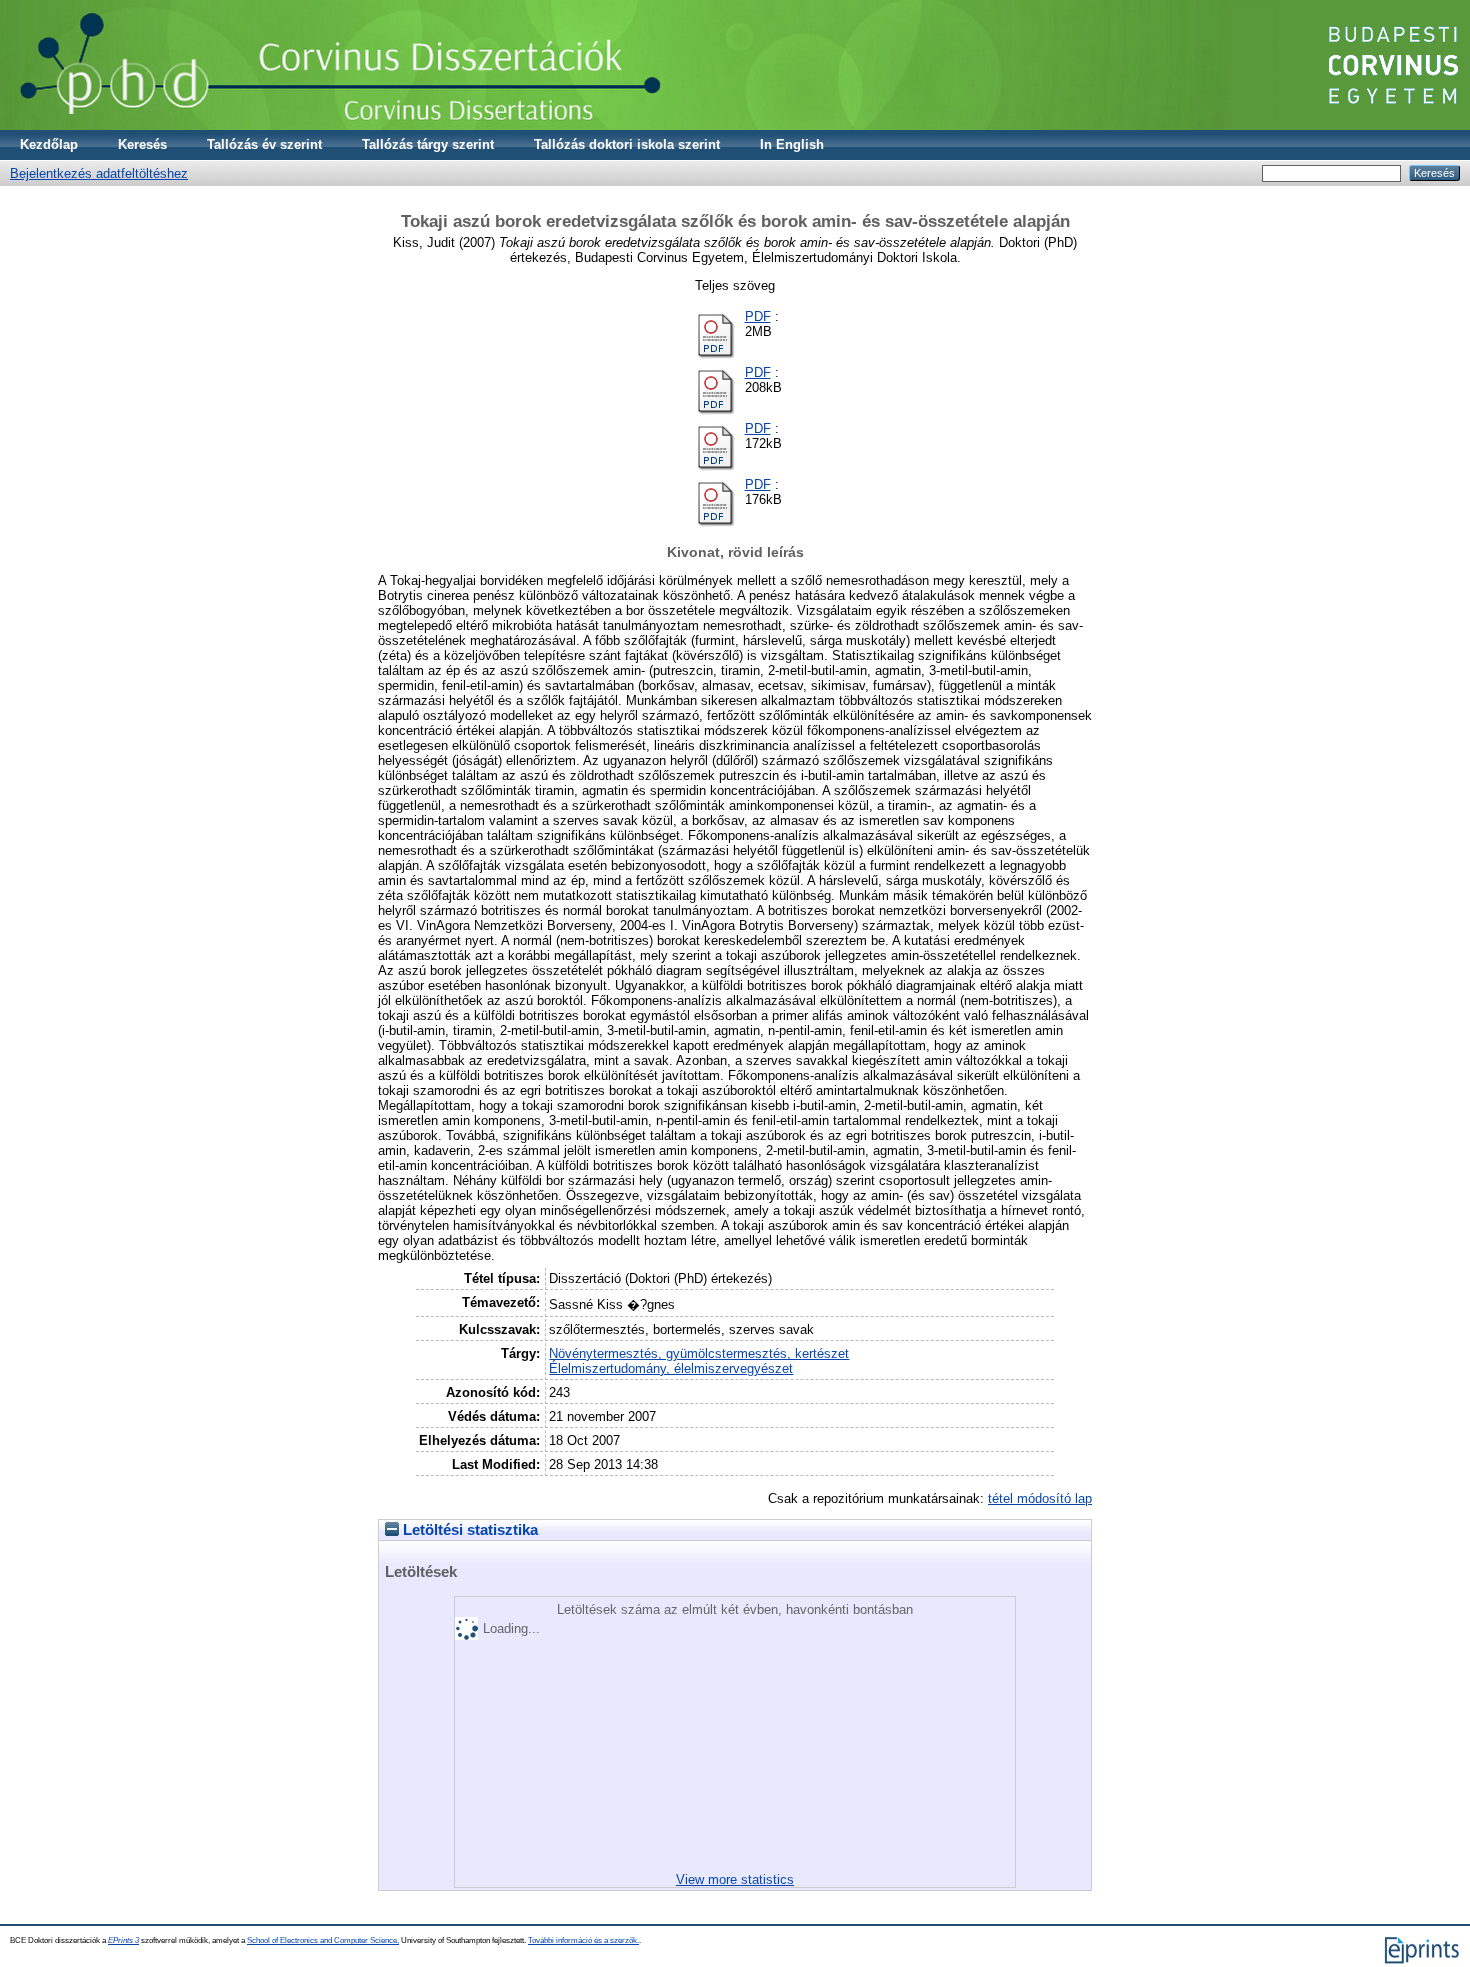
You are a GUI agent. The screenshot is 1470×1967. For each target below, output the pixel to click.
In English (792, 144)
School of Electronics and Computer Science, (323, 1940)
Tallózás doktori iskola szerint (627, 144)
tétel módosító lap (1040, 1498)
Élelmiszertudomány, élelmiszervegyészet (671, 1368)
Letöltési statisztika (468, 1530)
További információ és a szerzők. (583, 1940)
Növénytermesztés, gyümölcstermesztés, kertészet (699, 1353)
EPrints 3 (123, 1940)
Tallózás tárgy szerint (428, 144)
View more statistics (735, 1879)
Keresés (142, 144)
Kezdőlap (49, 144)
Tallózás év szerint (264, 144)
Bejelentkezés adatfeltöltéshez (99, 173)
